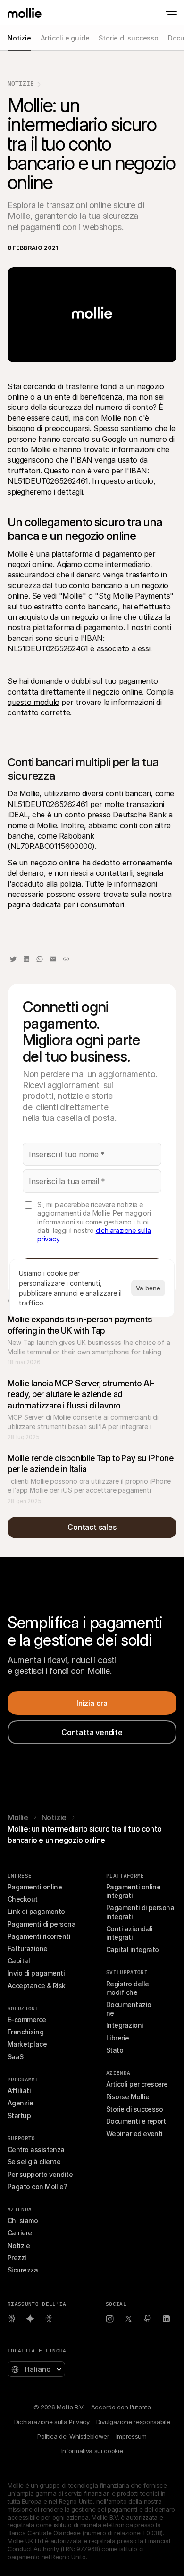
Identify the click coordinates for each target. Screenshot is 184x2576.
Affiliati (19, 2091)
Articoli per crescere (137, 2084)
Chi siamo (23, 2220)
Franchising (25, 2032)
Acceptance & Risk (37, 1986)
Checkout (23, 1899)
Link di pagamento (36, 1911)
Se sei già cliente (34, 2162)
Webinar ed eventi (134, 2133)
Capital (19, 1961)
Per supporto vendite (40, 2174)
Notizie (21, 84)
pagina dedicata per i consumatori (66, 904)
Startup (19, 2116)
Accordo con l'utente (121, 2407)
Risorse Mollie (128, 2097)
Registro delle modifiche (128, 1988)
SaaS (16, 2057)
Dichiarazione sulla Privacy (52, 2422)
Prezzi (17, 2258)
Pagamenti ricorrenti (39, 1936)
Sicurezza (23, 2270)
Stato (115, 2050)
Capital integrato (133, 1949)
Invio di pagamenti (36, 1973)
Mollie (18, 1817)
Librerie (118, 2038)
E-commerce (27, 2020)
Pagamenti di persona (42, 1924)
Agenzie (20, 2103)
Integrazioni (125, 2025)
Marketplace (27, 2044)
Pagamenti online (35, 1887)
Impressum (131, 2436)
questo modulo (33, 702)
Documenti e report (136, 2121)
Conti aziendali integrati (130, 1933)
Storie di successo (134, 2109)
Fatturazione (28, 1948)
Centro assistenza (36, 2149)
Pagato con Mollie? (37, 2187)
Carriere (20, 2233)
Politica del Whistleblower (73, 2436)
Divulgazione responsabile (133, 2422)
